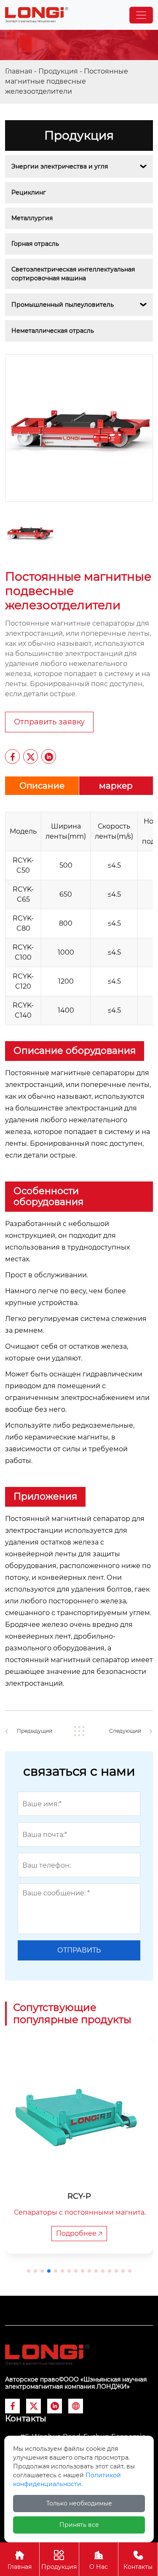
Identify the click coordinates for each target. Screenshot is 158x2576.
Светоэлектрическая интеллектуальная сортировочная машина (74, 274)
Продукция (58, 71)
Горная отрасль (35, 244)
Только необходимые (79, 2503)
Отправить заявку (49, 722)
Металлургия (32, 218)
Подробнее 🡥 (79, 2233)
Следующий (125, 1731)
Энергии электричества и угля (60, 166)
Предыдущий (35, 1731)
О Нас (99, 2560)
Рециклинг (29, 192)
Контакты (138, 2560)
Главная (19, 71)
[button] (29, 2271)
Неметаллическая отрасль (53, 331)
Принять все (79, 2525)
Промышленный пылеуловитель (63, 305)
